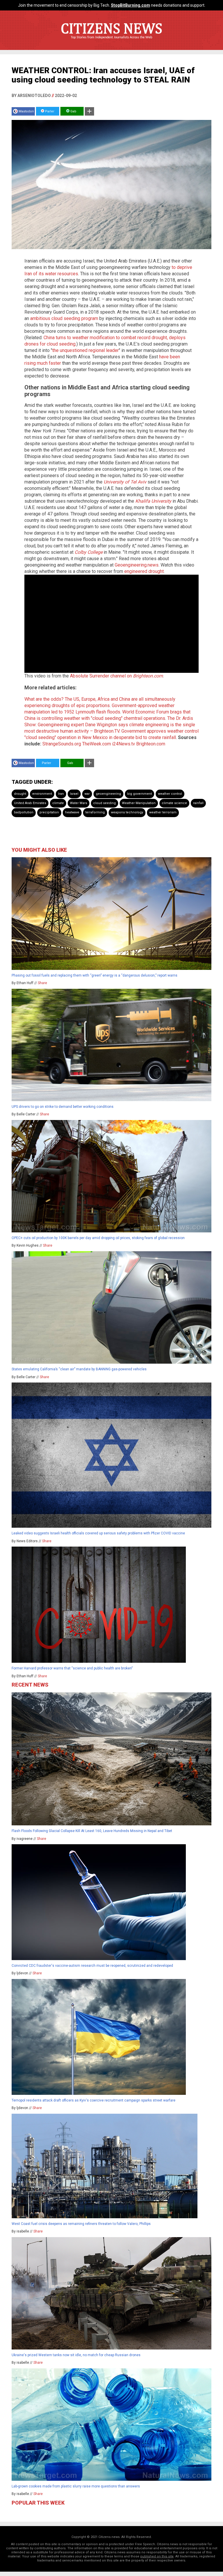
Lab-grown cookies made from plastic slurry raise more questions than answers (76, 2486)
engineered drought (144, 571)
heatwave (72, 812)
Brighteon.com (151, 744)
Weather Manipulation (139, 803)
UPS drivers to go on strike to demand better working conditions (63, 1107)
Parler (49, 111)
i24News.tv (124, 744)
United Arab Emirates (30, 803)
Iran (61, 794)
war (87, 794)
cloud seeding (105, 803)
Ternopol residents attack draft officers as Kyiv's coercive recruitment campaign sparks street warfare (93, 2100)
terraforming (95, 812)
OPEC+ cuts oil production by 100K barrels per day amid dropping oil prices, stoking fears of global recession (98, 1238)
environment (42, 794)
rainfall (198, 803)
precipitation (49, 812)
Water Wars (79, 803)
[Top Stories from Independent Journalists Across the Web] (111, 42)
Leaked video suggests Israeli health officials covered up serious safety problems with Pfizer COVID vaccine (98, 1533)
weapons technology (127, 812)
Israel (74, 794)
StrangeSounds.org (62, 744)
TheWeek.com (97, 744)
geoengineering (108, 794)
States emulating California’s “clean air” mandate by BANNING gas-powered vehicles (79, 1369)
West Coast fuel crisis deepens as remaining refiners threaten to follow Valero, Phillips (81, 2224)
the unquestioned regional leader (86, 350)
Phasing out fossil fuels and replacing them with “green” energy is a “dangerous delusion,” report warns (95, 975)
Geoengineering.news (137, 565)
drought (20, 794)
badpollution (24, 812)
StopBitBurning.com (131, 5)
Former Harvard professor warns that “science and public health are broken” (72, 1668)
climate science (174, 803)
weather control (170, 794)
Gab (73, 111)
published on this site (157, 2556)
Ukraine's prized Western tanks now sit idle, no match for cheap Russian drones (76, 2355)
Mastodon (26, 111)
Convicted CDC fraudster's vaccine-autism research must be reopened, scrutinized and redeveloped (92, 1966)
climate (58, 803)
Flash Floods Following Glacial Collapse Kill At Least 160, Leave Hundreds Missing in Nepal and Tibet (92, 1831)
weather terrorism (163, 812)
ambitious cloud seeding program (64, 318)
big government (140, 794)
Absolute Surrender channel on (116, 676)
